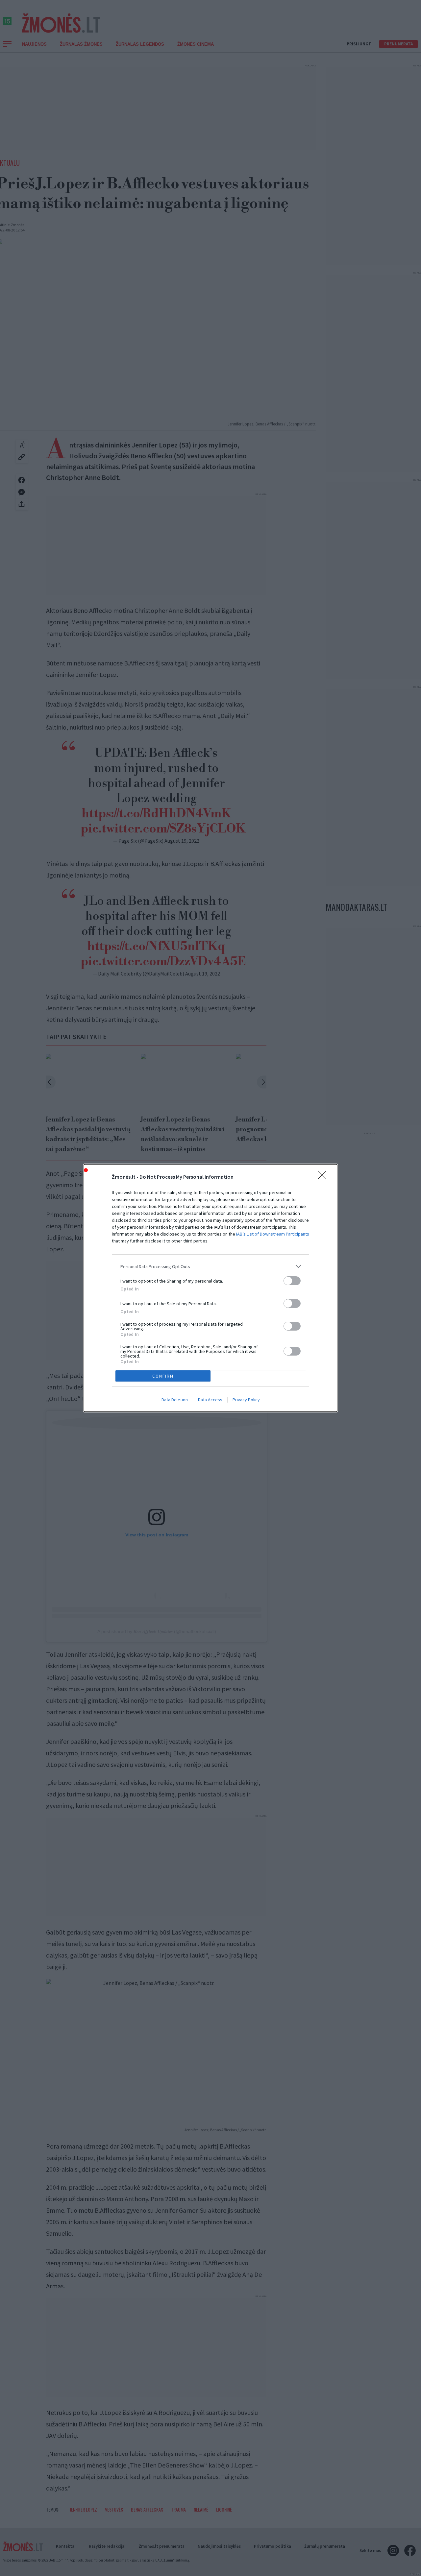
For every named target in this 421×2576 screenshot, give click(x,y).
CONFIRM (163, 1376)
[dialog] (210, 1288)
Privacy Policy (246, 1400)
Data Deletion (175, 1400)
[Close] (324, 1177)
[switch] (292, 1281)
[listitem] (210, 1266)
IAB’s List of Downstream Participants (273, 1234)
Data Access (210, 1400)
